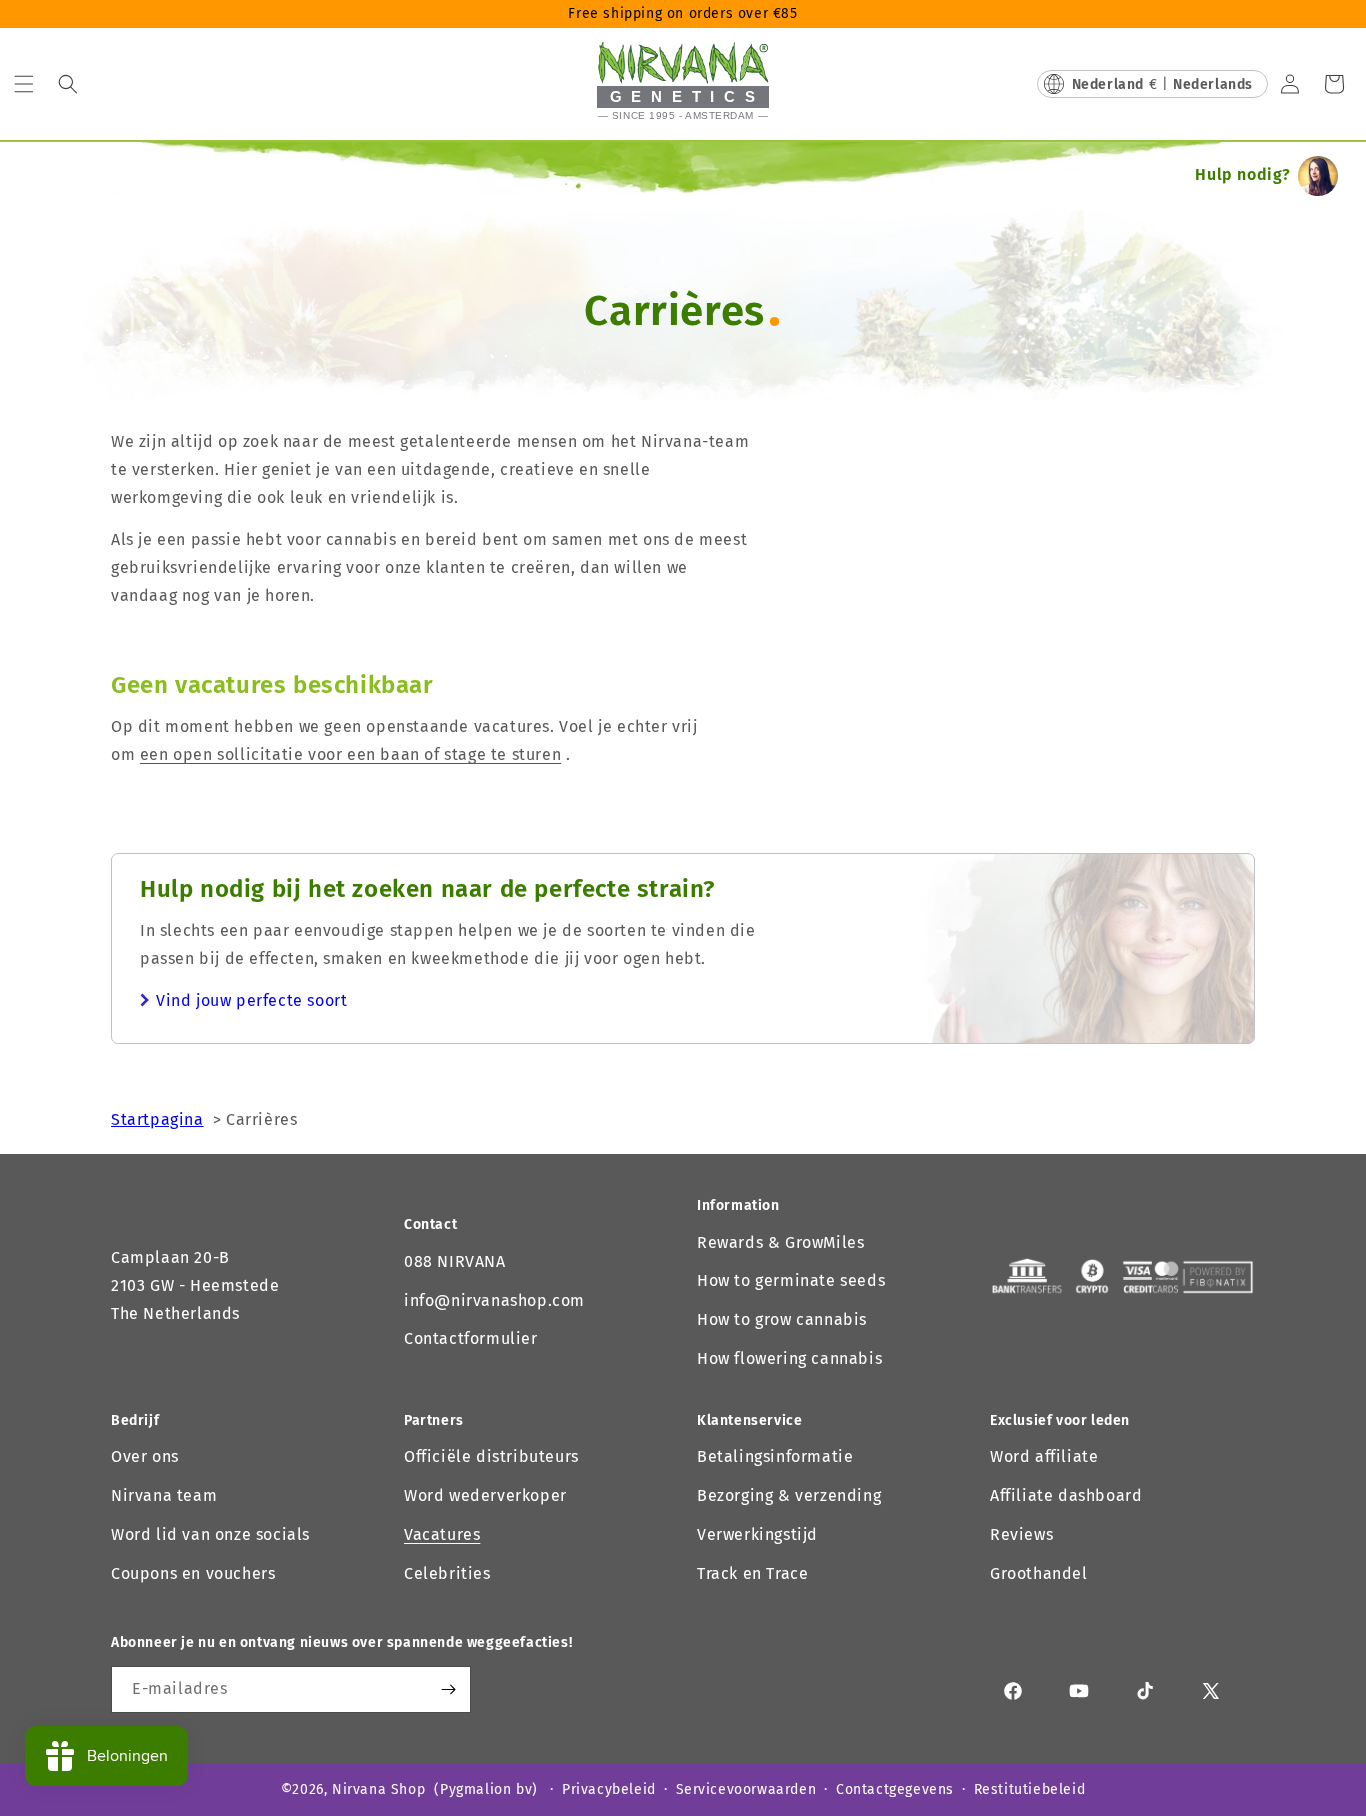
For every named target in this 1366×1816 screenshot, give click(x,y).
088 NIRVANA (455, 1261)
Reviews (1021, 1534)
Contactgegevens (895, 1789)
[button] (24, 84)
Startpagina (157, 1119)
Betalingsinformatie (775, 1456)
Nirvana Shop (378, 1789)
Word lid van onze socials (210, 1534)
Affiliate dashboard (1066, 1495)
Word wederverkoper (485, 1495)
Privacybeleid (609, 1789)
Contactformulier (471, 1338)
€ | (1162, 84)
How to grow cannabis (782, 1319)
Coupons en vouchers (193, 1573)
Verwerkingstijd (757, 1534)
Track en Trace (752, 1573)
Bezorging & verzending (789, 1495)
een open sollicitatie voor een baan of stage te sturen (350, 754)
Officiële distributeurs (491, 1456)
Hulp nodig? (1243, 174)
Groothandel (1039, 1573)
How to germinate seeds (791, 1280)
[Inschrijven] (448, 1689)
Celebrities (447, 1573)
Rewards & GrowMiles (780, 1242)
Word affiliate (1044, 1456)
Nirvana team (164, 1495)
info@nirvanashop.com (494, 1300)
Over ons (145, 1456)
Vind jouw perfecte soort (251, 1000)
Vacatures (442, 1534)
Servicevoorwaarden (746, 1789)
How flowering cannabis (789, 1358)
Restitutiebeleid (1030, 1789)
